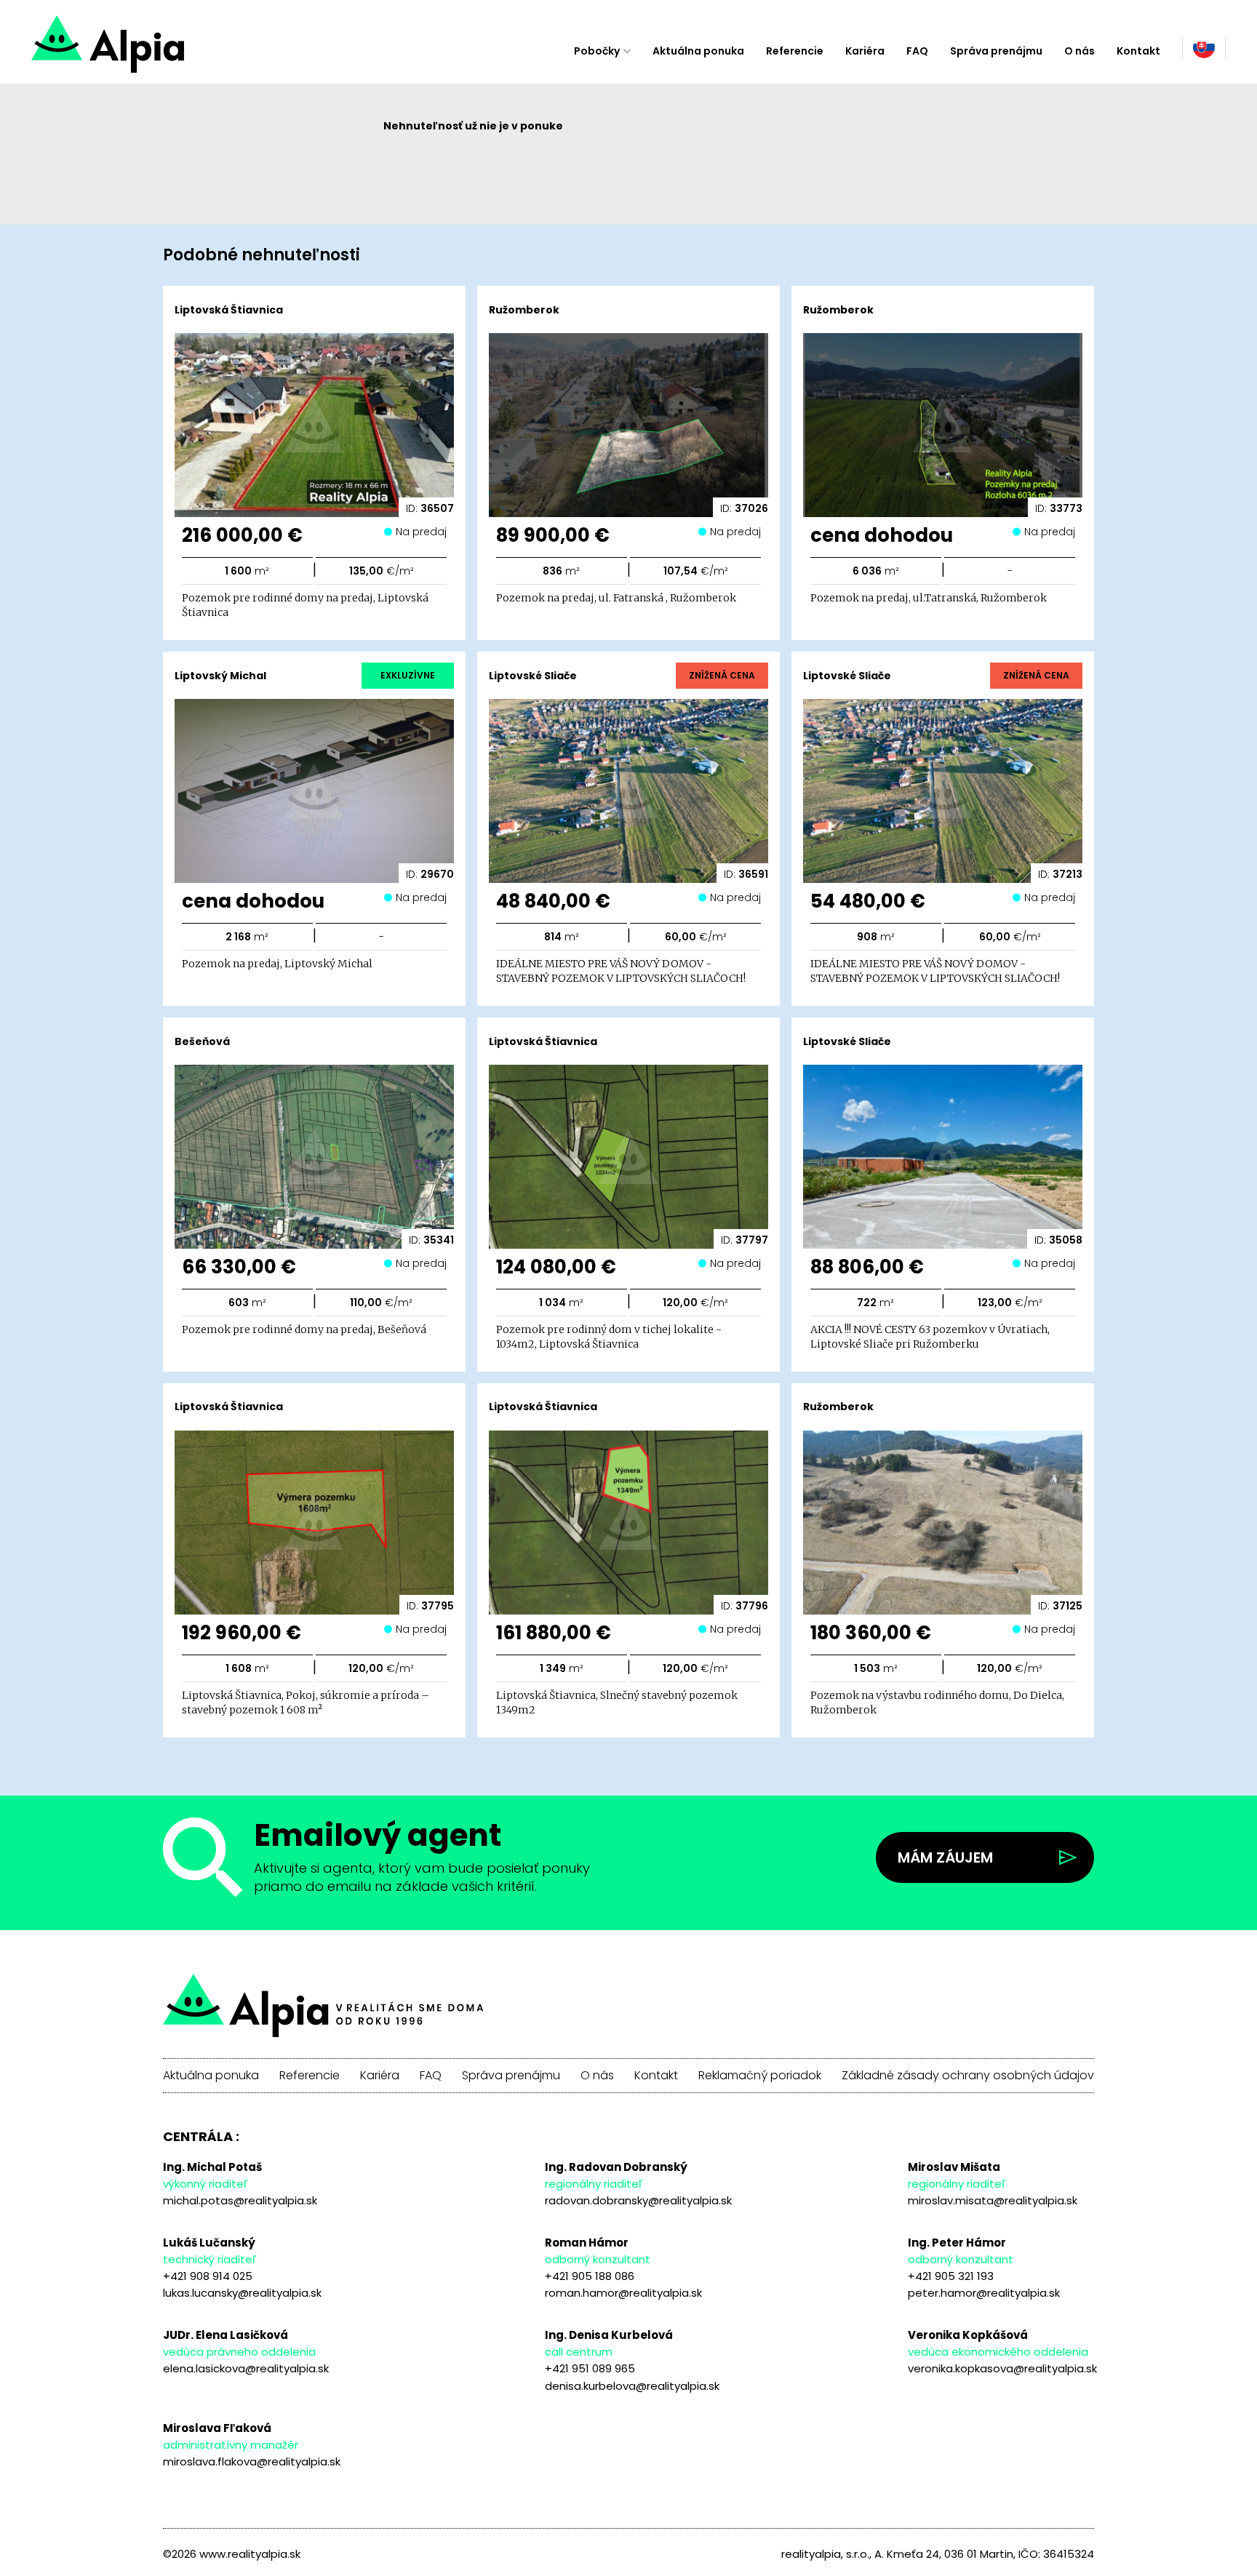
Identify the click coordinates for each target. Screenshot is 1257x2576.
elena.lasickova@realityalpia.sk (246, 2368)
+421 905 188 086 (590, 2276)
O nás (1080, 51)
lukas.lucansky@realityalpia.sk (242, 2293)
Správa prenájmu (996, 51)
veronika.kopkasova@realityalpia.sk (1002, 2368)
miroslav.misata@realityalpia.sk (993, 2200)
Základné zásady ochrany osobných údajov (968, 2076)
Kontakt (1138, 51)
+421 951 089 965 (590, 2368)
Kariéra (865, 51)
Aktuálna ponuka (698, 51)
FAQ (917, 51)
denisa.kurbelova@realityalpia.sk (632, 2386)
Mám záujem (945, 1857)
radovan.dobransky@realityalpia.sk (638, 2200)
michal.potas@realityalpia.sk (240, 2200)
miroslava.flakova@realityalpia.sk (252, 2461)
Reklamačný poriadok (760, 2076)
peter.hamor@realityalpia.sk (984, 2293)
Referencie (795, 51)
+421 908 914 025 (208, 2276)
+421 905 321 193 (951, 2276)
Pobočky (597, 51)
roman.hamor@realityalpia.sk (623, 2293)
